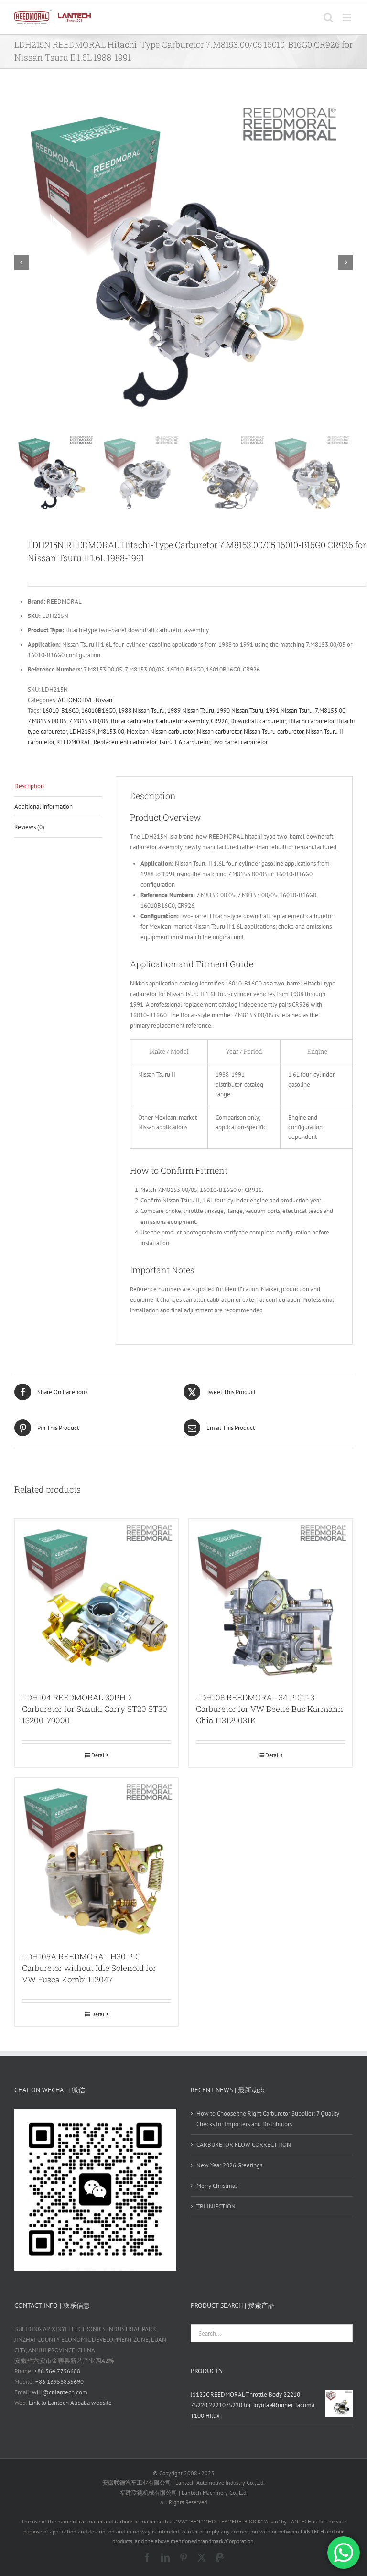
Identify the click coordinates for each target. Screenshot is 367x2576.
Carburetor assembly (182, 721)
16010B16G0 (98, 710)
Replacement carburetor (125, 742)
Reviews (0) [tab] (29, 827)
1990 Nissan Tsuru (240, 710)
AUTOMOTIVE (76, 700)
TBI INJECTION (216, 2206)
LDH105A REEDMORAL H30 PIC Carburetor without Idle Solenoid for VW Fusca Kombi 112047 (89, 1968)
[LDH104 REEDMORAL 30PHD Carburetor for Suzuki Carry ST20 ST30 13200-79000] (97, 1601)
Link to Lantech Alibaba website (70, 2403)
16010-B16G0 (60, 710)
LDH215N (82, 731)
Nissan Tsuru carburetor (274, 731)
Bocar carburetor (132, 721)
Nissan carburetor (219, 731)
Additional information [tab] (43, 806)
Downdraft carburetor (258, 721)
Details (100, 1755)
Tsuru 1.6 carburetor (184, 742)
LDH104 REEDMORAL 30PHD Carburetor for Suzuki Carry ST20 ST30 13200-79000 (95, 1709)
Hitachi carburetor (311, 721)
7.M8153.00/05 (89, 721)
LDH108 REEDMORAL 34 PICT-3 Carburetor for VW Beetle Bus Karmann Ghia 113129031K (270, 1709)
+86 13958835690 (59, 2382)
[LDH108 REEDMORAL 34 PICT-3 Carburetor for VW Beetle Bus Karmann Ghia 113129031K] (270, 1601)
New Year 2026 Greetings (229, 2165)
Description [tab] (29, 786)
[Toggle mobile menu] (348, 17)
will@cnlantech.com (60, 2392)
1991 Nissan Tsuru (289, 710)
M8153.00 (111, 731)
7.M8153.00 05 (47, 721)
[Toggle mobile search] (328, 17)
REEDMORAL (74, 742)
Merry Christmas (217, 2186)
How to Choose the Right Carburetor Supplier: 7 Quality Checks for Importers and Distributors (268, 2119)
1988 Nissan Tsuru (141, 710)
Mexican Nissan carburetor (161, 731)
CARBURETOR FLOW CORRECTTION (244, 2145)
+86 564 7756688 (57, 2371)
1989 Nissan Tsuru (191, 710)
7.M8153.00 (330, 710)
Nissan (104, 700)
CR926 (219, 721)
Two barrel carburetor (240, 742)
